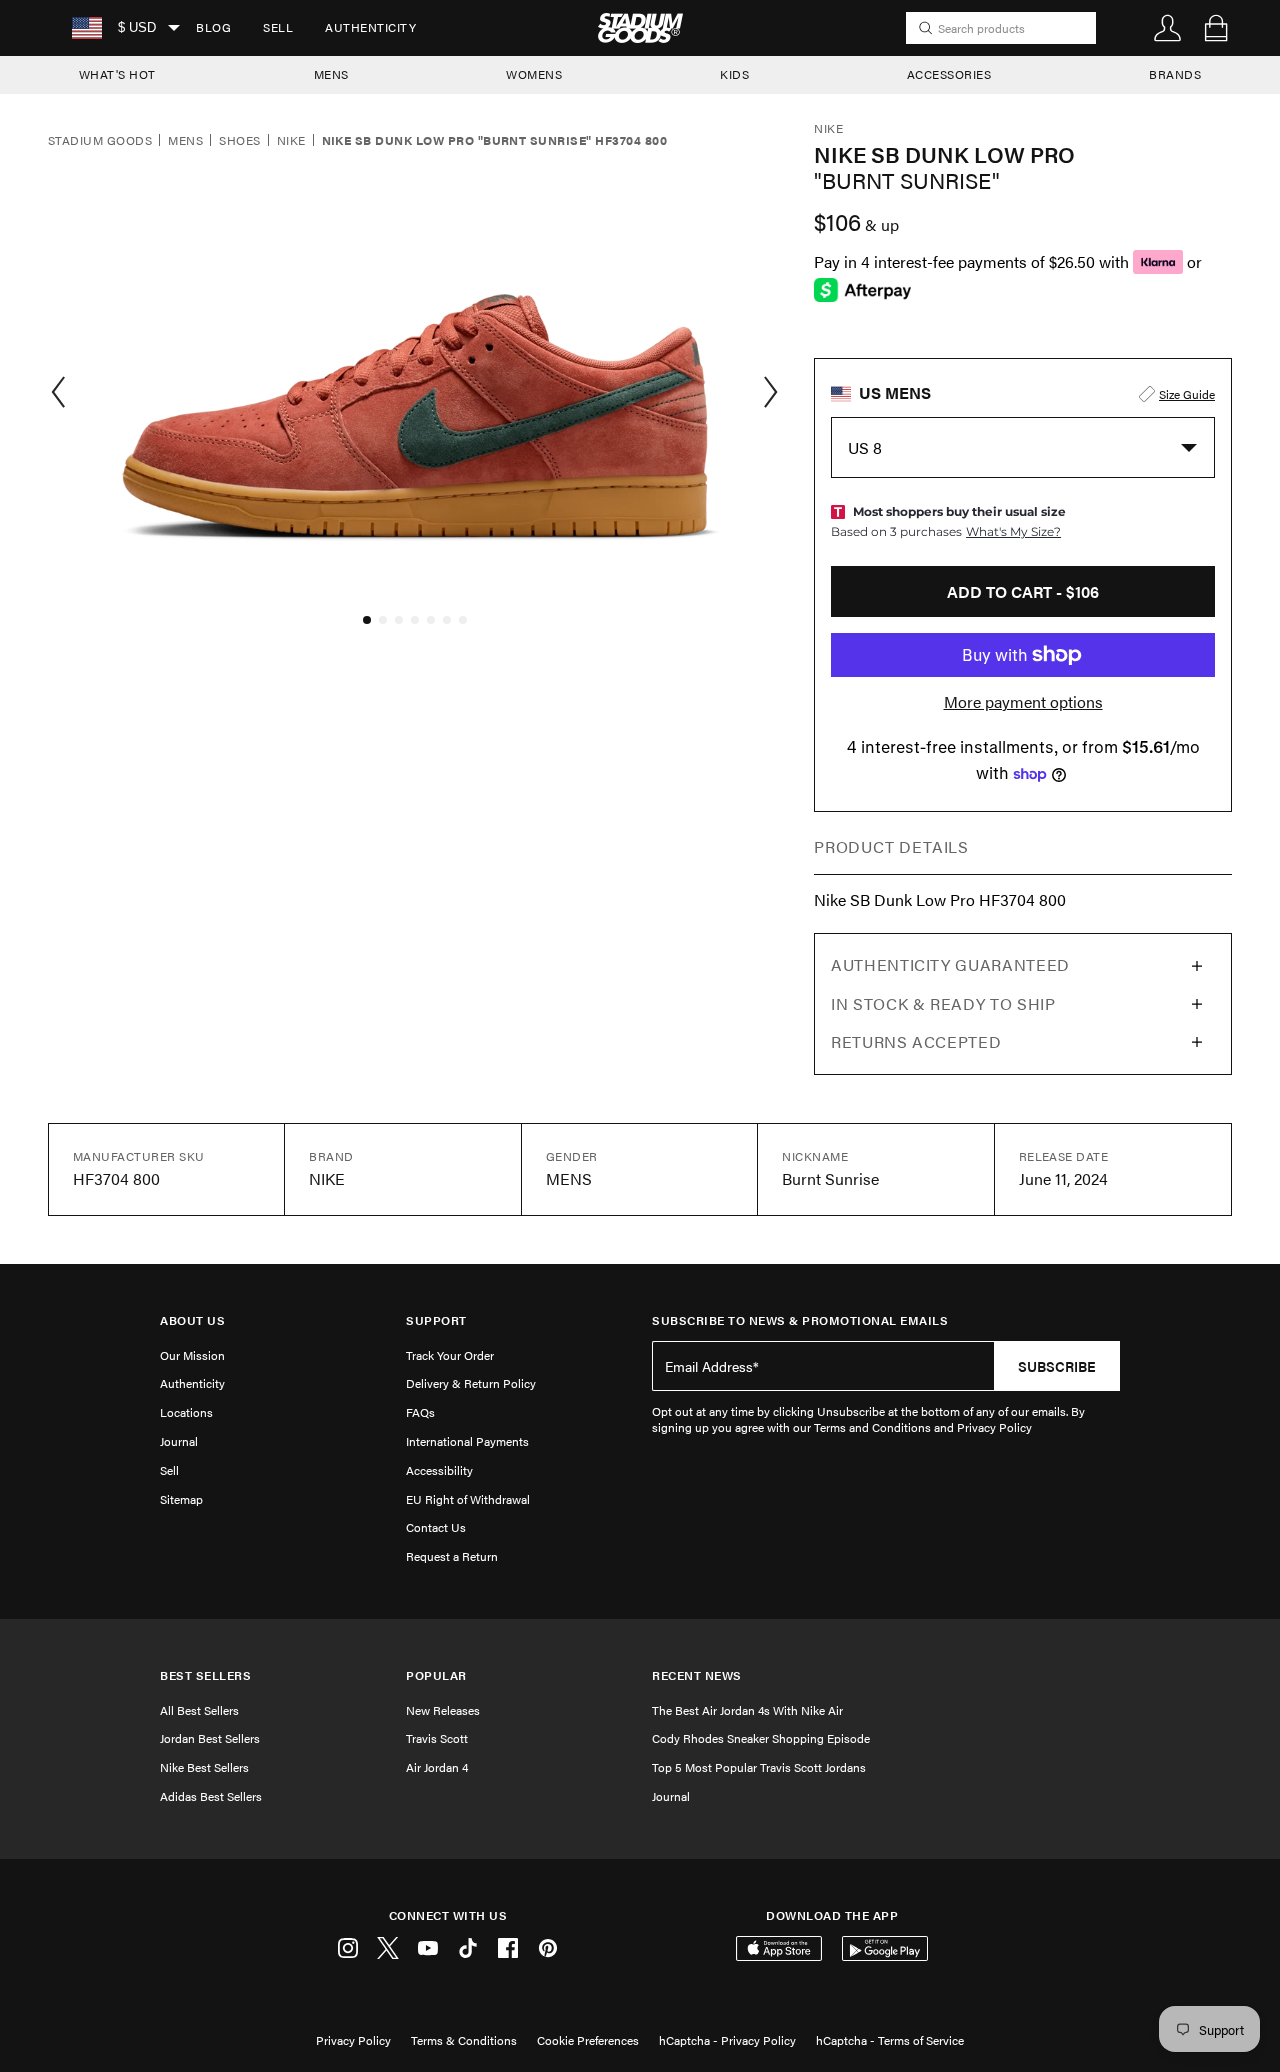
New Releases (443, 1710)
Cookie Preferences (588, 2040)
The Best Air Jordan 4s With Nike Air (747, 1710)
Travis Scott (437, 1738)
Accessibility (439, 1470)
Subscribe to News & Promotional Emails (800, 1320)
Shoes (239, 141)
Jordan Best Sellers (210, 1738)
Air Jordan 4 (437, 1767)
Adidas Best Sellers (211, 1796)
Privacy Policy (353, 2040)
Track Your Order (450, 1355)
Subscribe (1057, 1366)
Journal (179, 1441)
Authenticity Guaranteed (950, 964)
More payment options (1023, 702)
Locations (186, 1412)
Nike (291, 141)
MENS (331, 74)
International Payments (467, 1441)
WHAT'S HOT (117, 74)
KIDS (734, 74)
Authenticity (370, 27)
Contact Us (436, 1527)
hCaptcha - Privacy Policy (727, 2040)
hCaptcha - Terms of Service (890, 2040)
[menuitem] (213, 28)
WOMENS (534, 74)
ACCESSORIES (949, 74)
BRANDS (1175, 74)
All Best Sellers (199, 1710)
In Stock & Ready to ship (943, 1003)
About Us (192, 1320)
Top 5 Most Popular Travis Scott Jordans (759, 1767)
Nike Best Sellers (204, 1767)
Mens (185, 141)
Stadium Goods (100, 141)
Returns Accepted (916, 1041)
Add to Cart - (1023, 591)
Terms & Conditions (464, 2040)
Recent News (697, 1675)
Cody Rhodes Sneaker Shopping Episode (761, 1738)
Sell (278, 27)
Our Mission (192, 1355)
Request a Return (452, 1556)
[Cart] (1216, 28)
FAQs (420, 1412)
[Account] (1168, 28)
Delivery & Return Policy (471, 1383)
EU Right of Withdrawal (468, 1499)
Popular (436, 1675)
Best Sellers (205, 1675)
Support (436, 1320)
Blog (213, 27)
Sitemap (181, 1499)
